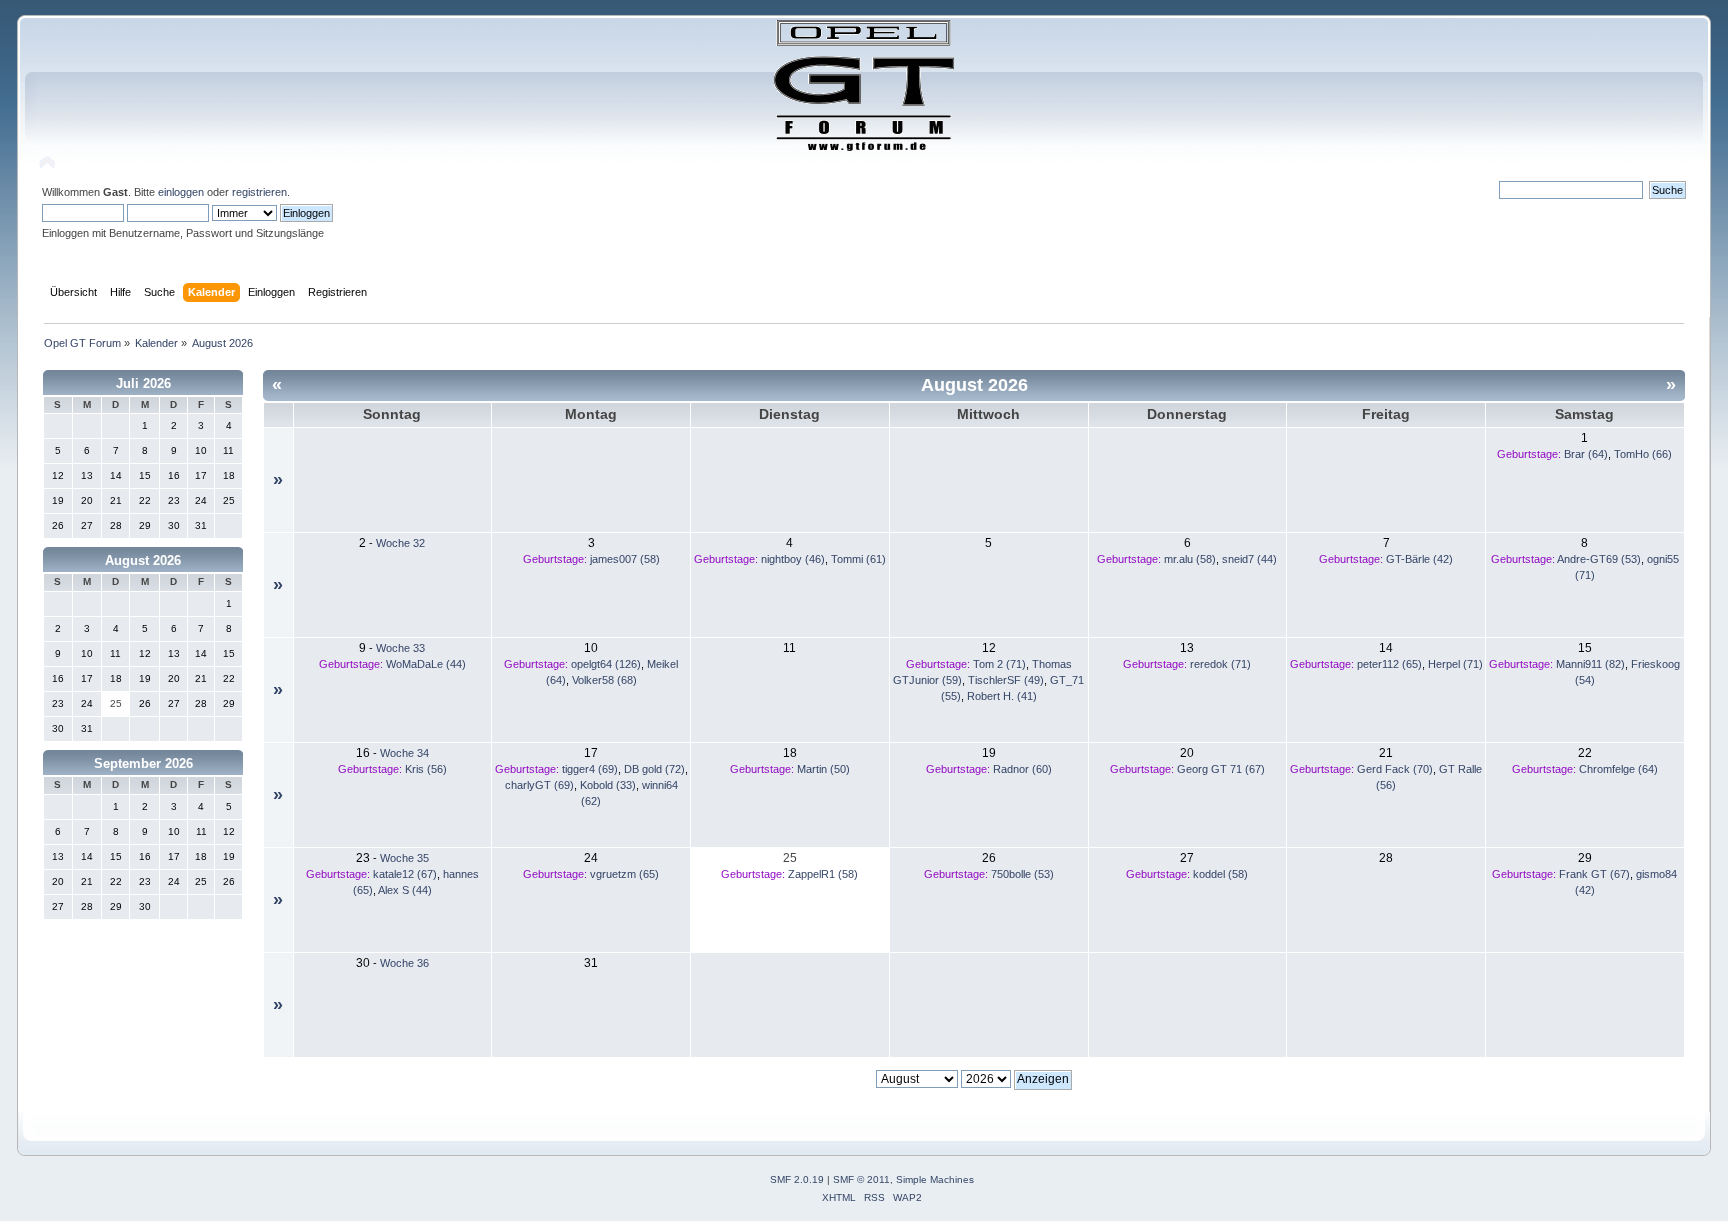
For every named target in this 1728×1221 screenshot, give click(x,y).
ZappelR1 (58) (823, 874)
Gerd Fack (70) (1395, 769)
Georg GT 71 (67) (1221, 769)
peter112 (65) (1389, 664)
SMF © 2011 (861, 1179)
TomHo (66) (1643, 454)
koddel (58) (1220, 874)
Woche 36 (404, 963)
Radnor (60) (1022, 769)
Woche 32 (400, 543)
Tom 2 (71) (999, 664)
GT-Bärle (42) (1419, 559)
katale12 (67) (405, 874)
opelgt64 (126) (606, 664)
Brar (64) (1586, 454)
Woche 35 (404, 858)
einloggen (181, 192)
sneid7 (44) (1249, 559)
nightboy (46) (793, 559)
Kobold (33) (608, 785)
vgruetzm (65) (624, 874)
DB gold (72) (654, 769)
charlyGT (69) (539, 785)
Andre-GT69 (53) (1599, 559)
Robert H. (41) (1002, 696)
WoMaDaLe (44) (426, 664)
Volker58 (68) (604, 680)
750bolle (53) (1022, 874)
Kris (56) (426, 769)
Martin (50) (823, 769)
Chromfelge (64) (1618, 769)
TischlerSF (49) (1006, 680)
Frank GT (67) (1594, 874)
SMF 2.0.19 (797, 1179)
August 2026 (143, 560)
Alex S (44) (405, 890)
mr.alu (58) (1190, 559)
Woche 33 (400, 648)
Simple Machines (935, 1179)
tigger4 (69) (590, 769)
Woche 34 (404, 753)
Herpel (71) (1455, 664)
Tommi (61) (858, 559)
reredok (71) (1220, 664)
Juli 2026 (143, 383)
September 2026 (143, 763)
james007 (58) (625, 559)
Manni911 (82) (1590, 664)
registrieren (259, 192)
